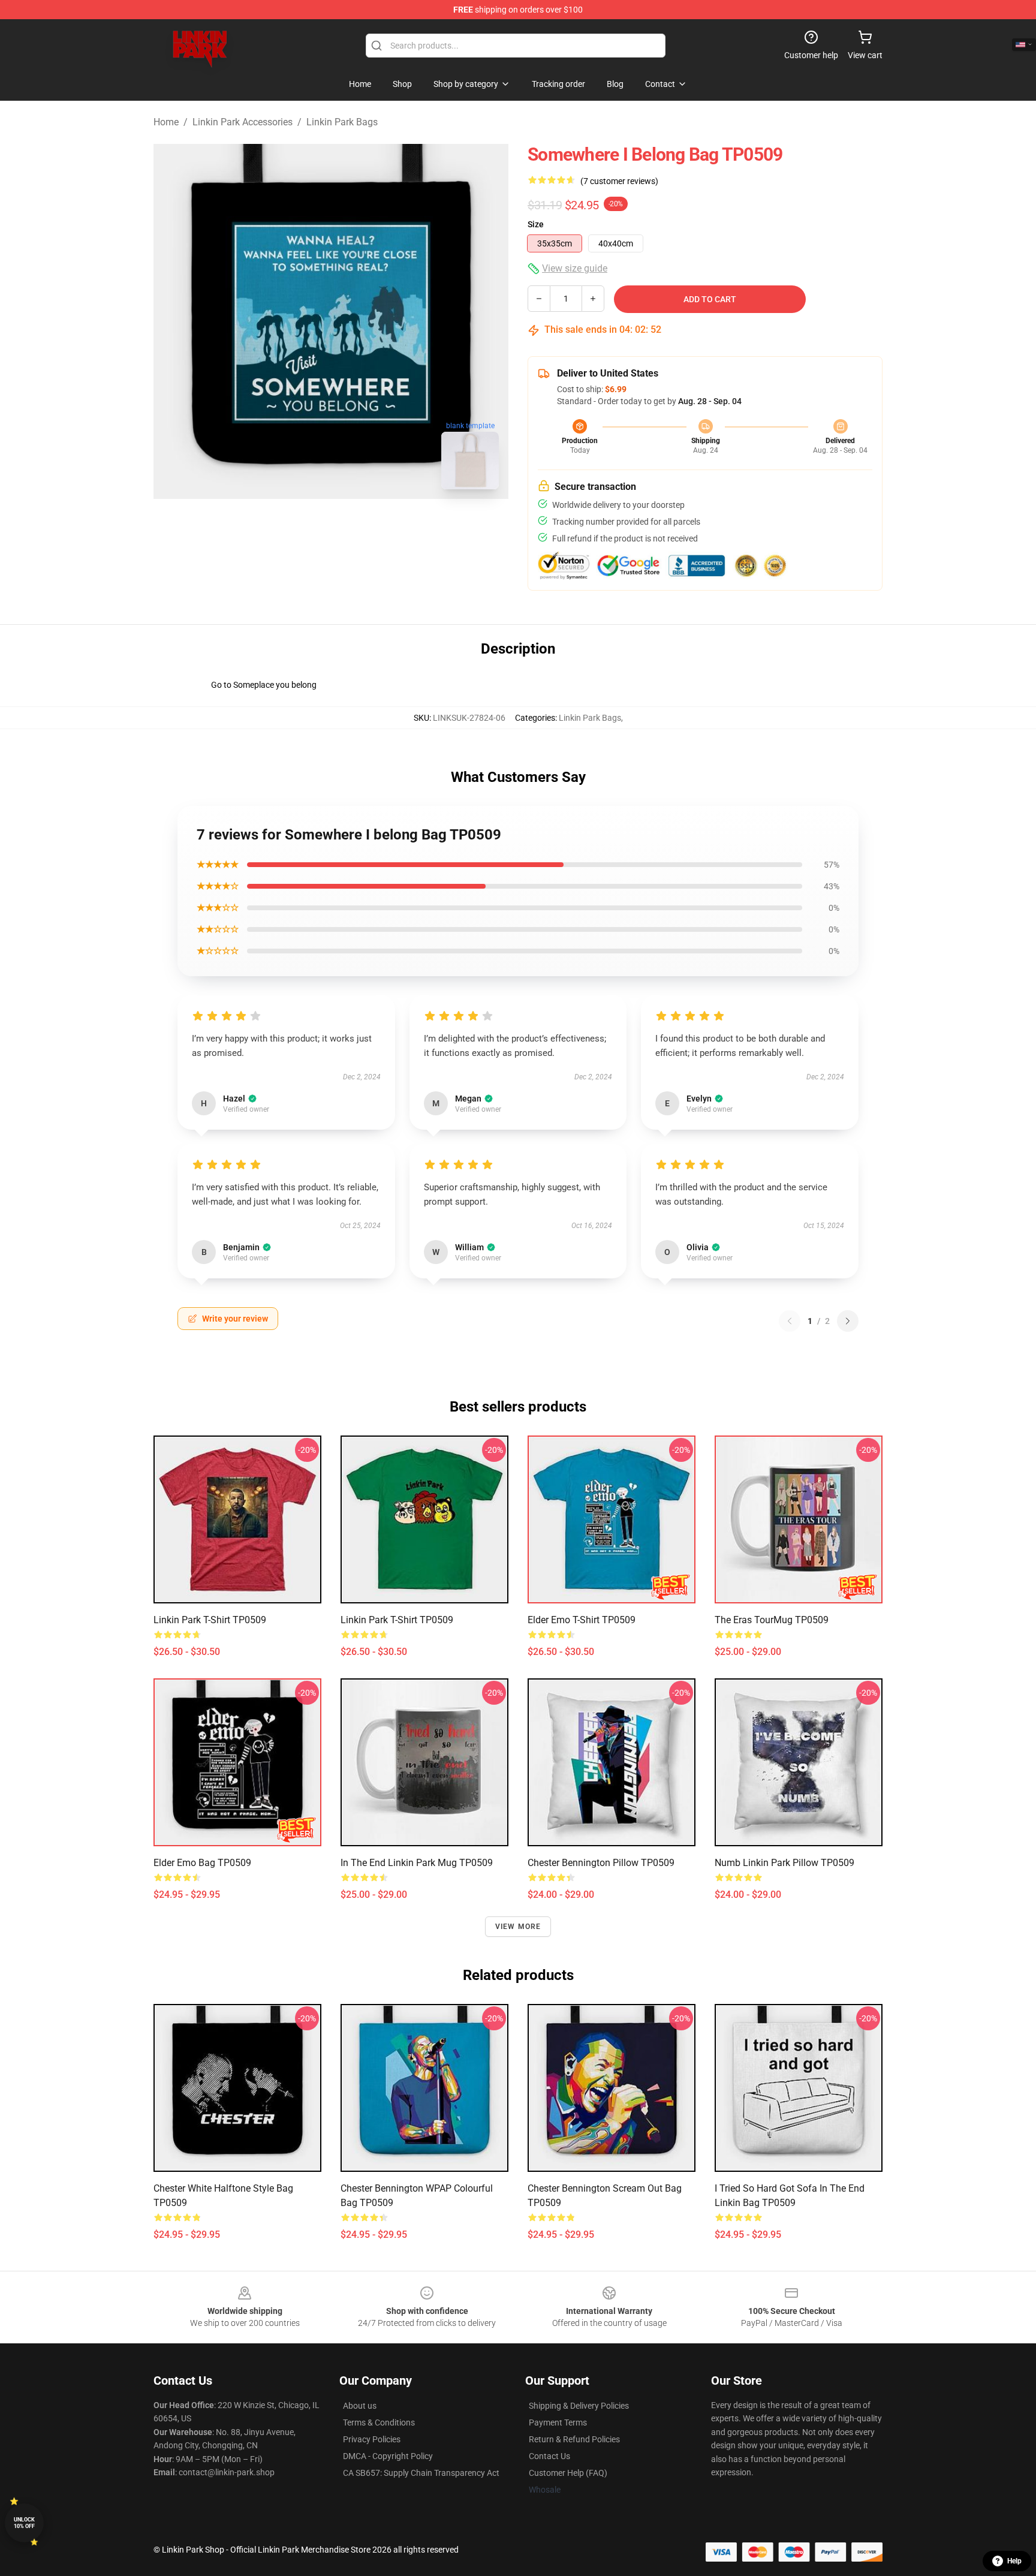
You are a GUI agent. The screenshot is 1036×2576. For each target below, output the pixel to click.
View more (518, 1927)
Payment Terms (558, 2422)
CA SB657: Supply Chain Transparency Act (421, 2473)
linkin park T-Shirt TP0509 (210, 1620)
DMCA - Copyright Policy (388, 2456)
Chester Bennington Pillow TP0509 (601, 1863)
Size (536, 224)
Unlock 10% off (24, 2523)
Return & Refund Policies (574, 2439)
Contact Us (549, 2456)
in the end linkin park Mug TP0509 (417, 1863)
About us (360, 2406)
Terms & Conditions (379, 2422)
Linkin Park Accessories (243, 122)
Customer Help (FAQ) (568, 2473)
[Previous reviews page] (790, 1321)
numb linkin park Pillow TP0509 (784, 1863)
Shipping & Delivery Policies (579, 2406)
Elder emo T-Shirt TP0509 (582, 1620)
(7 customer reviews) (619, 181)
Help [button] (1014, 2561)
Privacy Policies (372, 2439)
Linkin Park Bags (342, 122)
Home (166, 122)
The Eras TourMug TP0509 (772, 1620)
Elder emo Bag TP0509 (202, 1863)
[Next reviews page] (848, 1321)
